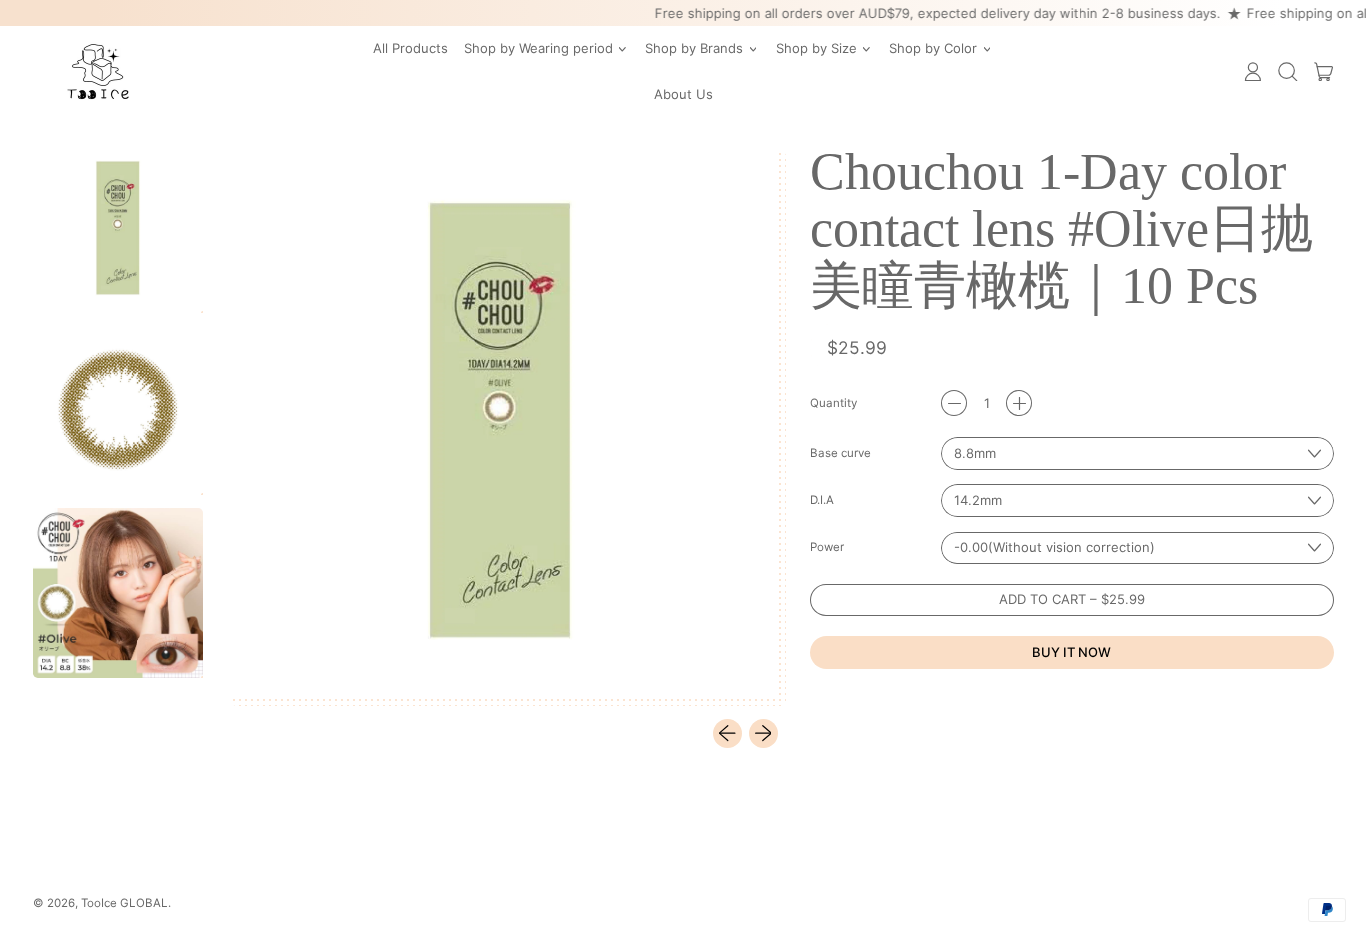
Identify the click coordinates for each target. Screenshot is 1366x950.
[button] (1288, 72)
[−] (954, 403)
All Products (410, 48)
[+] (1019, 403)
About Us (683, 94)
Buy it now (1071, 652)
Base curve (840, 454)
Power (827, 548)
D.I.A (822, 501)
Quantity (833, 404)
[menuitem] (120, 230)
